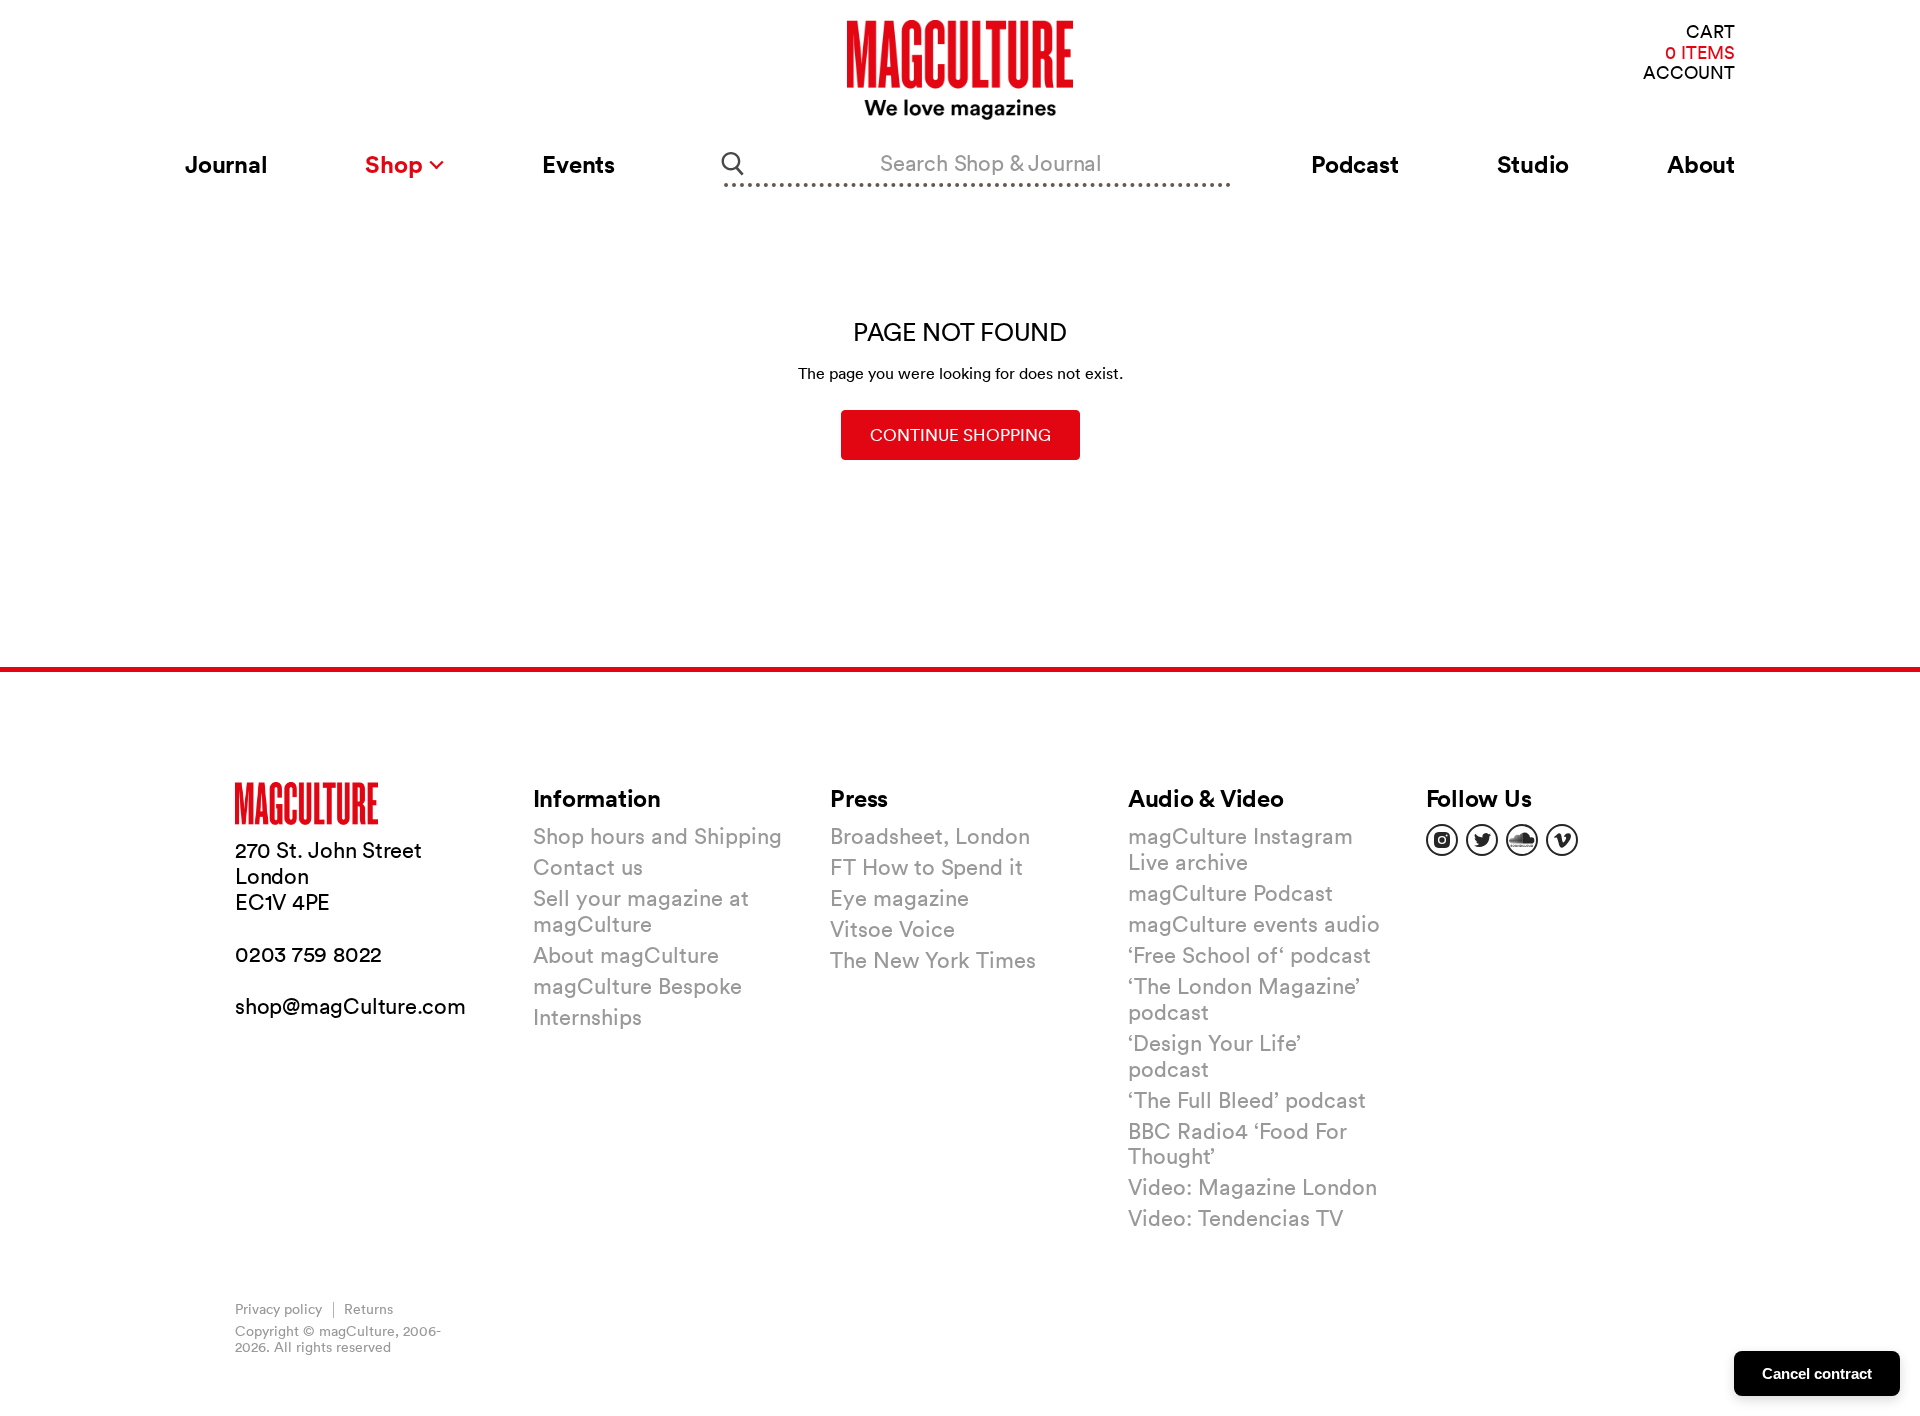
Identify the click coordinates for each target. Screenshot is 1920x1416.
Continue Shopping (960, 434)
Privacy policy (278, 1309)
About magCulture (626, 955)
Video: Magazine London (1252, 1187)
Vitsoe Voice (892, 929)
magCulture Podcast (1230, 893)
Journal (226, 164)
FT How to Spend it (926, 867)
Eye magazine (899, 898)
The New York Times (933, 960)
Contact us (588, 867)
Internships (587, 1017)
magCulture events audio (1254, 924)
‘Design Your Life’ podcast (1214, 1056)
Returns (368, 1309)
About (1701, 164)
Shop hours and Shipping (657, 836)
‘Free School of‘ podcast (1249, 955)
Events (578, 164)
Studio (1533, 164)
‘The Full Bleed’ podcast (1247, 1100)
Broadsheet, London (930, 836)
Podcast (1354, 164)
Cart (1710, 32)
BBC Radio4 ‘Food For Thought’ (1237, 1144)
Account (1689, 73)
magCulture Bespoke (637, 986)
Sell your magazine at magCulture (641, 911)
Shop (396, 164)
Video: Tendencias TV (1235, 1218)
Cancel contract (1817, 1373)
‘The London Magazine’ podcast (1244, 999)
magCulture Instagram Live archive (1240, 849)
